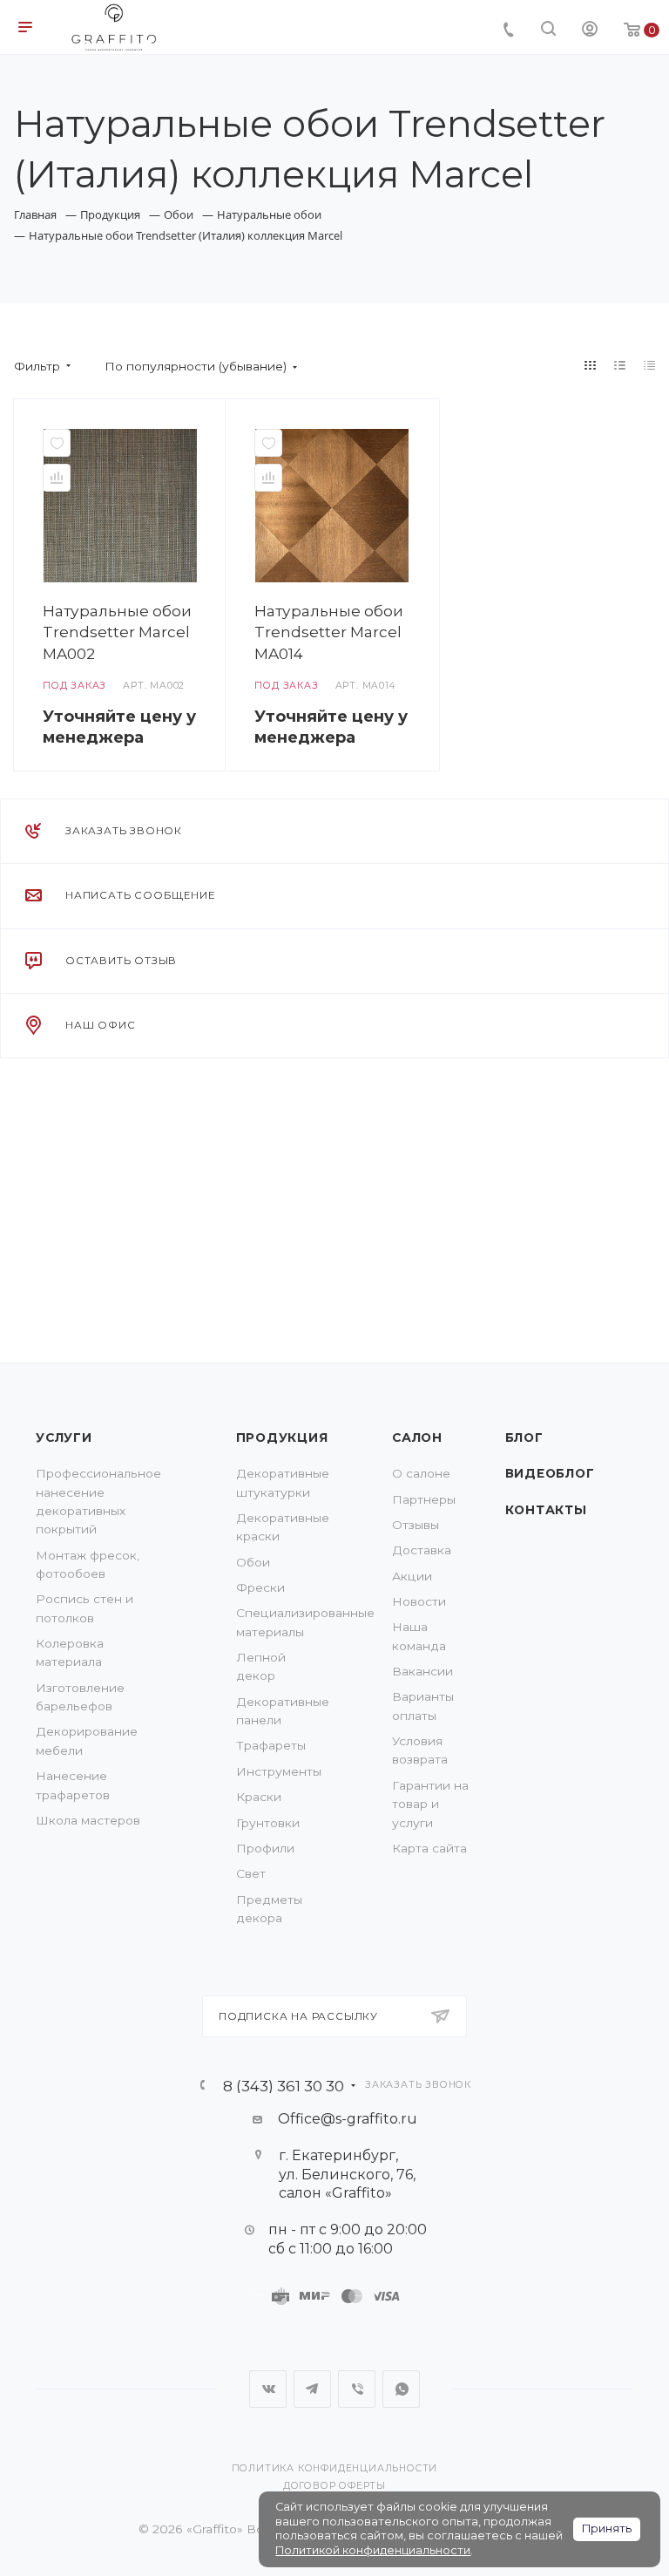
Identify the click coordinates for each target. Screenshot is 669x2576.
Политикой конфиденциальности (373, 2550)
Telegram (312, 2389)
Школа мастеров (88, 1820)
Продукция (282, 1438)
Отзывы (416, 1525)
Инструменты (279, 1771)
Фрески (260, 1587)
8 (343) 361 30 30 (284, 2086)
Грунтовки (268, 1823)
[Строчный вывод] (620, 365)
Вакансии (422, 1671)
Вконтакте (268, 2389)
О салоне (421, 1473)
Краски (259, 1797)
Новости (419, 1601)
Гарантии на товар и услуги (430, 1804)
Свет (251, 1873)
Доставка (422, 1550)
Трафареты (271, 1745)
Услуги (64, 1438)
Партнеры (424, 1499)
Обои (253, 1562)
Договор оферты (334, 2486)
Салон (417, 1438)
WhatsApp (401, 2389)
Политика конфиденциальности (335, 2468)
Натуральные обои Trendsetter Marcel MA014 (329, 632)
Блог (524, 1438)
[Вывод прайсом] (650, 365)
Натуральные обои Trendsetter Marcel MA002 (117, 632)
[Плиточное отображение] (591, 365)
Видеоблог (550, 1473)
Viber (357, 2389)
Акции (412, 1576)
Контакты (546, 1510)
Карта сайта (429, 1848)
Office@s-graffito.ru (348, 2119)
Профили (265, 1848)
